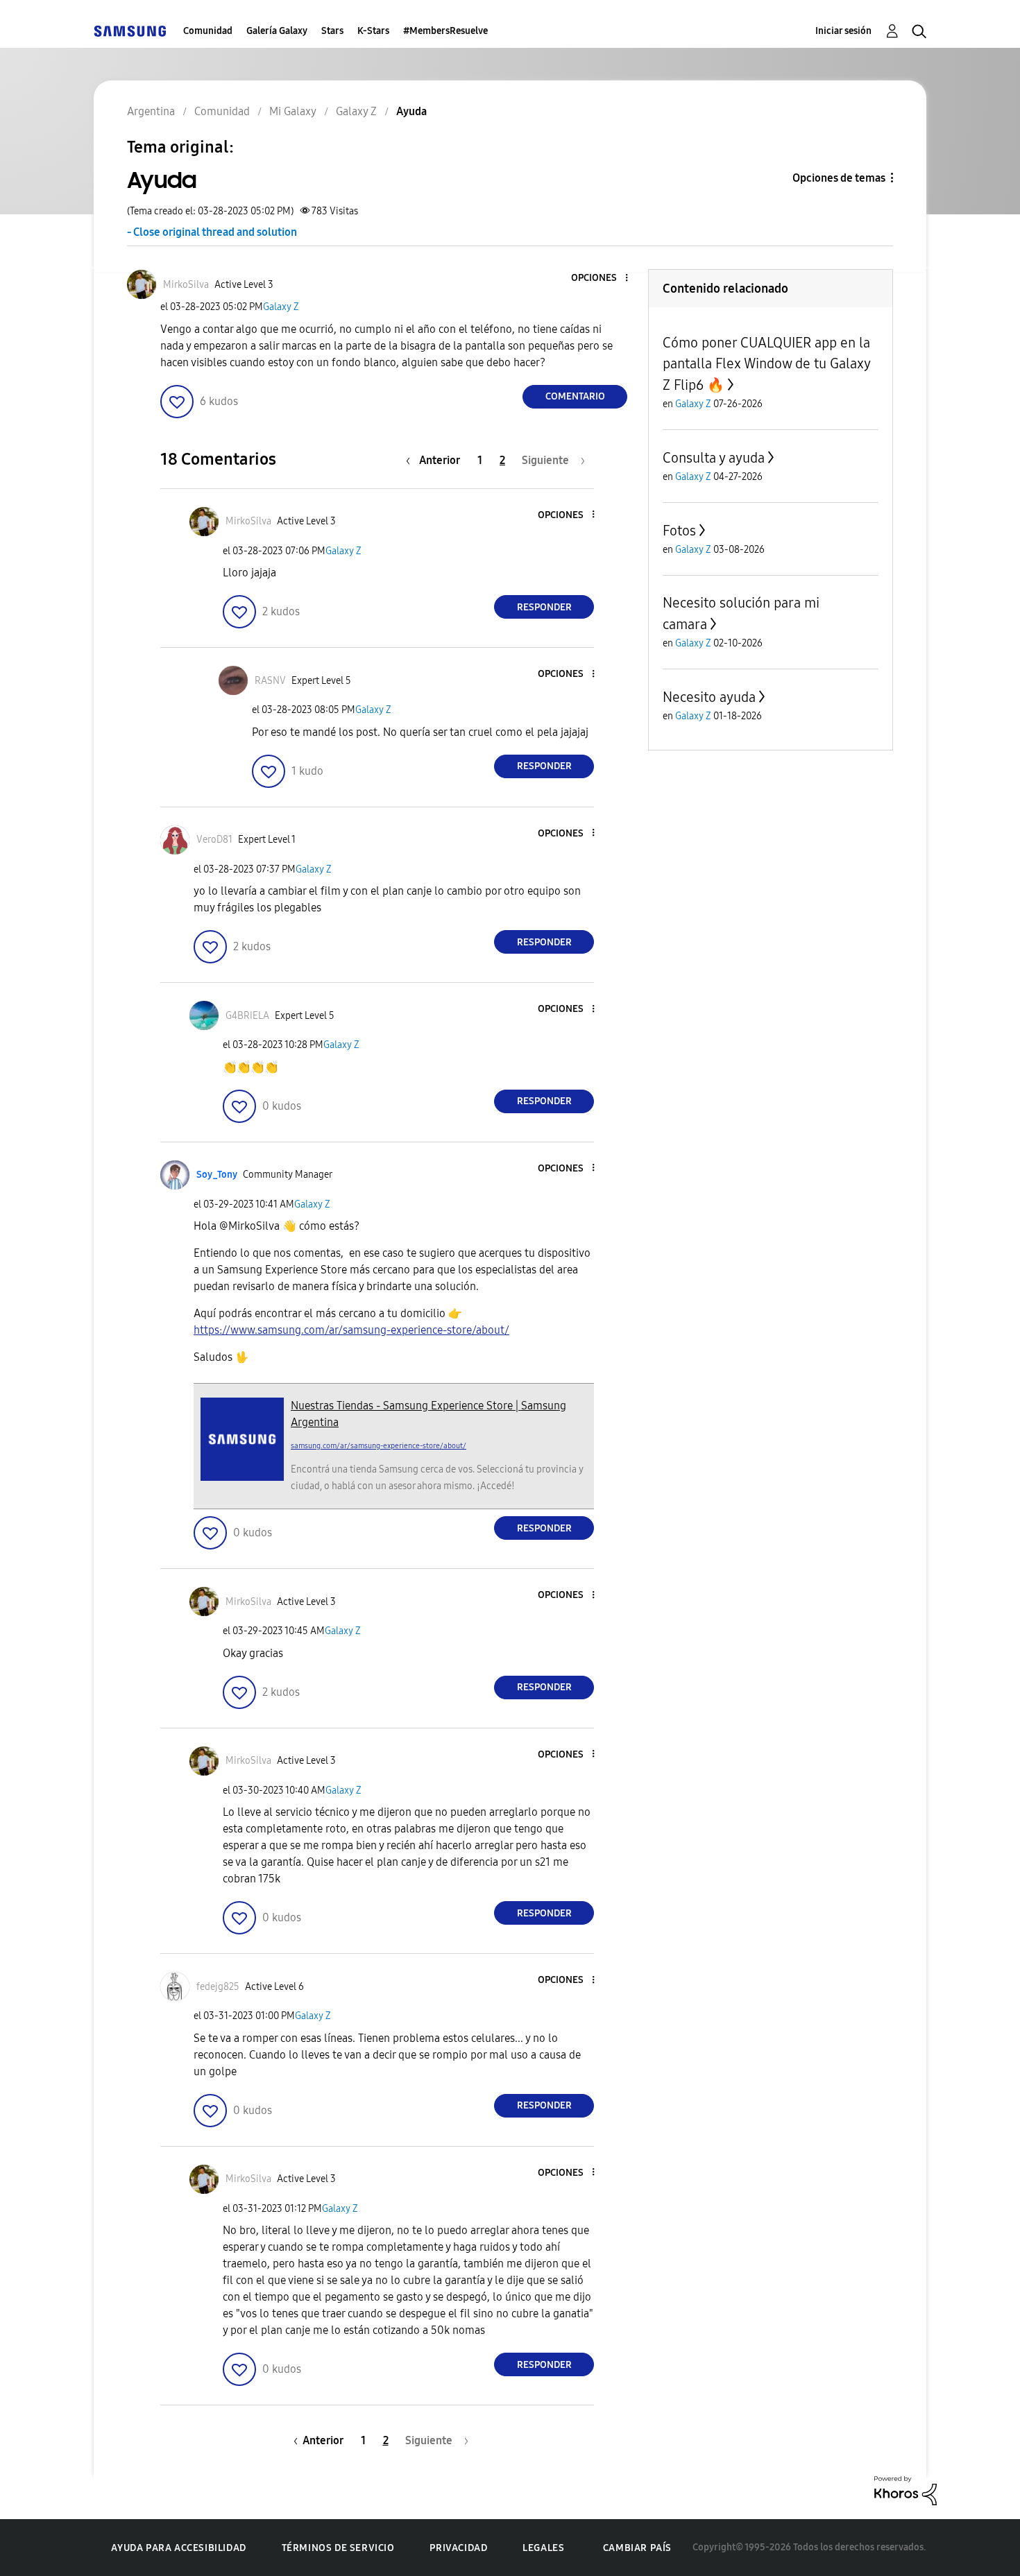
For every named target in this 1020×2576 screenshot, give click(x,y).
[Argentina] (130, 31)
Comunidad (208, 31)
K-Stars (373, 31)
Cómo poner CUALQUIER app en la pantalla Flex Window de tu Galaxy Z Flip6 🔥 (766, 364)
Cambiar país (637, 2548)
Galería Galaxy (277, 31)
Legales (543, 2548)
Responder (544, 607)
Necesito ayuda (709, 697)
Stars (332, 31)
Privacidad (458, 2548)
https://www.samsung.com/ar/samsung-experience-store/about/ (351, 1330)
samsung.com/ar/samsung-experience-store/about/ (379, 1446)
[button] (604, 278)
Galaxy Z (281, 307)
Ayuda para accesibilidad (178, 2548)
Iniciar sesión (843, 31)
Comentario (575, 396)
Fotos (679, 531)
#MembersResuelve (445, 31)
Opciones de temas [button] (839, 178)
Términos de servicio (338, 2548)
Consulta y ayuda (714, 458)
